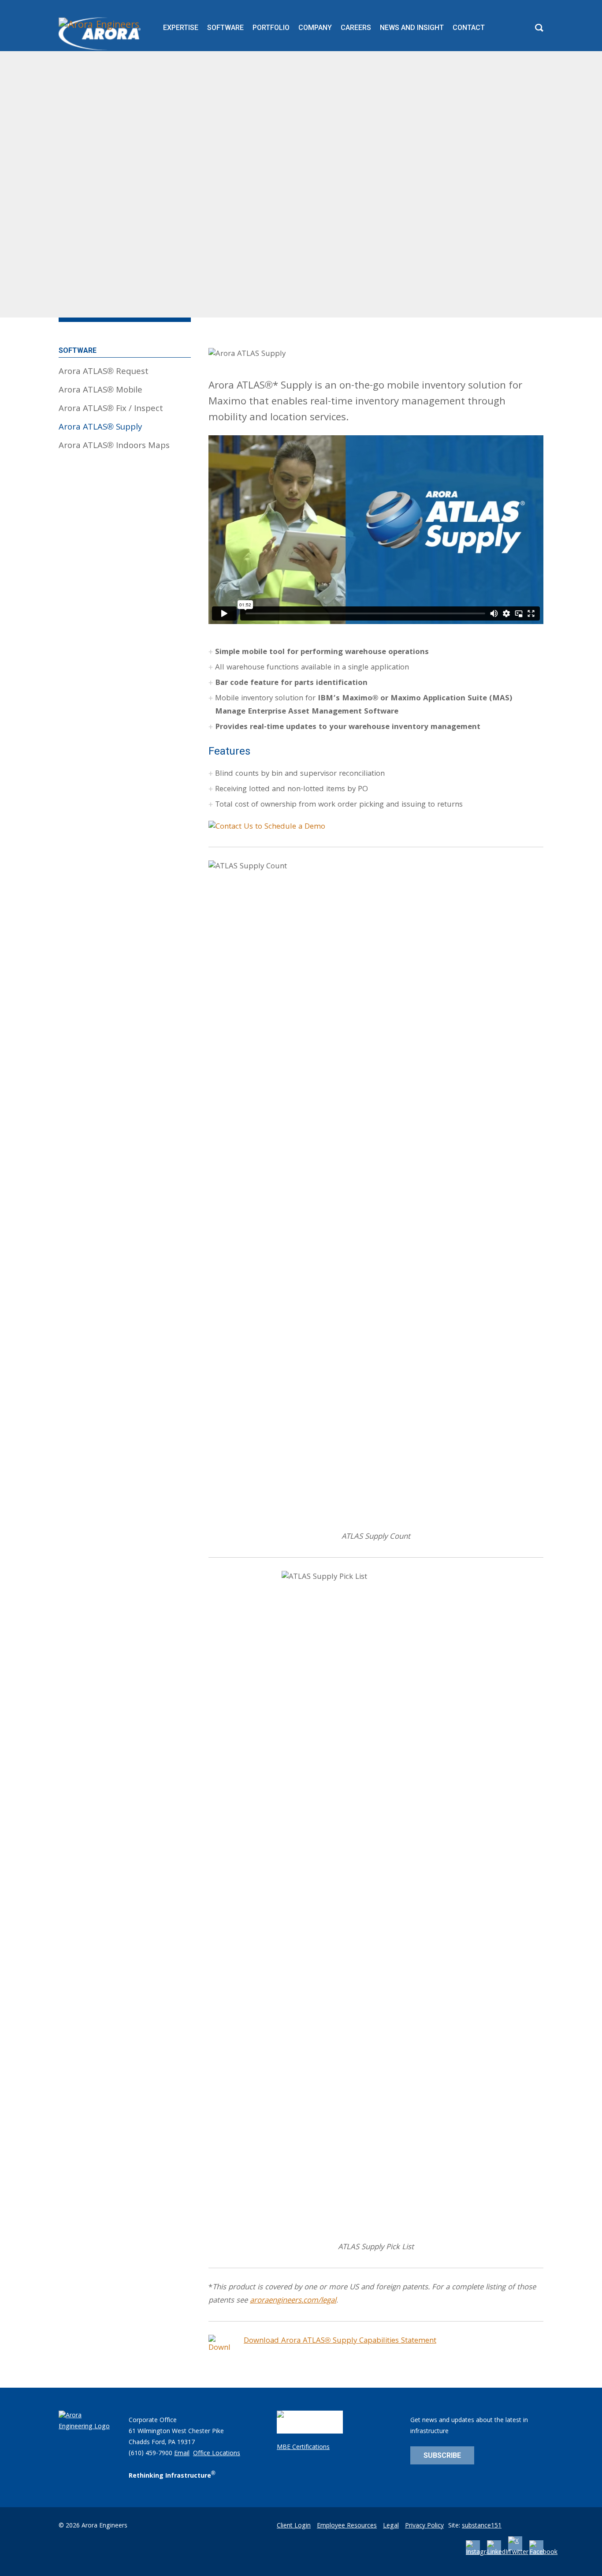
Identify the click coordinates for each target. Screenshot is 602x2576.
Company (315, 28)
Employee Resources (347, 2526)
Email (182, 2454)
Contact (469, 28)
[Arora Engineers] (101, 34)
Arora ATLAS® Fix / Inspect (111, 409)
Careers (356, 28)
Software (225, 28)
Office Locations (217, 2454)
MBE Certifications (303, 2448)
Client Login (294, 2526)
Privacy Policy (424, 2526)
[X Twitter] (518, 2553)
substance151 (482, 2526)
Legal (391, 2526)
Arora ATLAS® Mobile (100, 391)
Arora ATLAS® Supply (100, 428)
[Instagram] (481, 2553)
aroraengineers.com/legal (293, 2301)
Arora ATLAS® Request (104, 372)
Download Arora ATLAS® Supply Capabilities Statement (340, 2341)
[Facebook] (543, 2553)
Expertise (181, 28)
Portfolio (271, 28)
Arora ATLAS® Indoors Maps (114, 446)
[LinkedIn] (499, 2553)
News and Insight (412, 28)
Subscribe (442, 2455)
